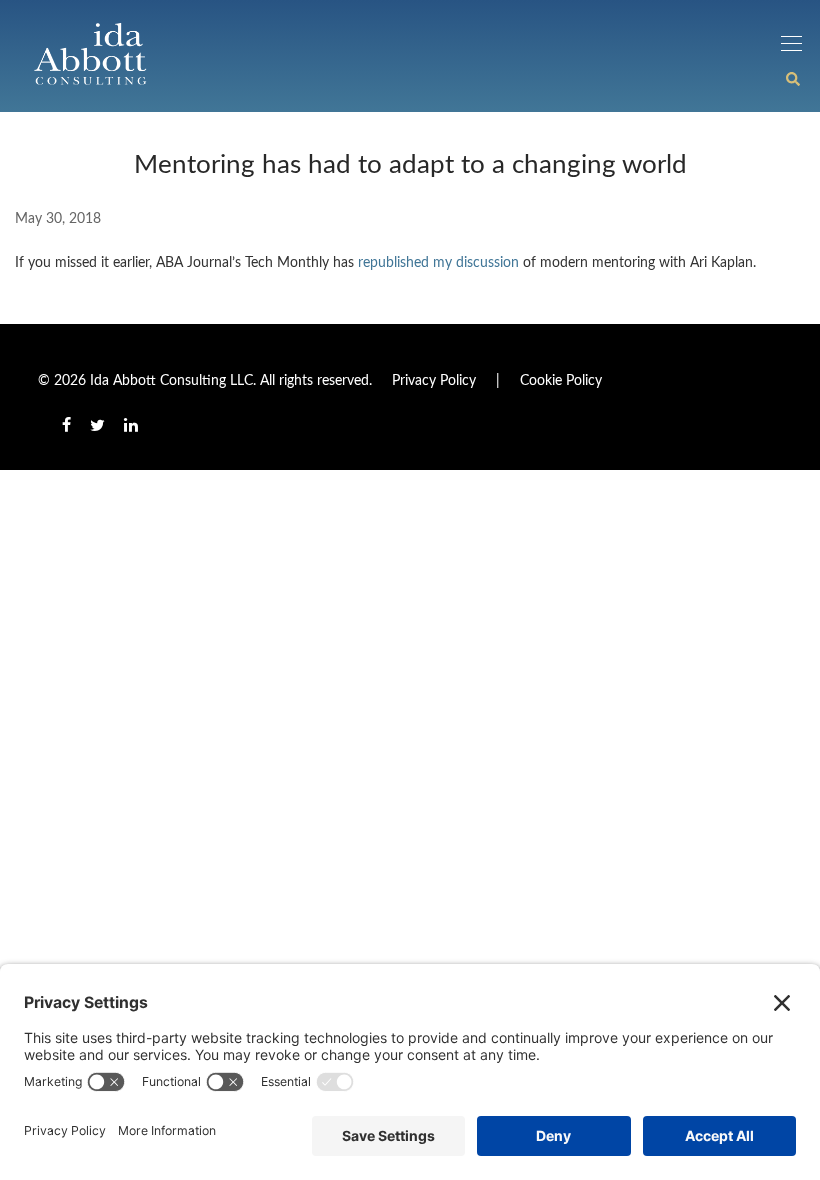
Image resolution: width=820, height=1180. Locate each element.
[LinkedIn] (132, 425)
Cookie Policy (561, 381)
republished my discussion (438, 263)
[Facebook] (66, 425)
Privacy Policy (434, 381)
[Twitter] (97, 425)
